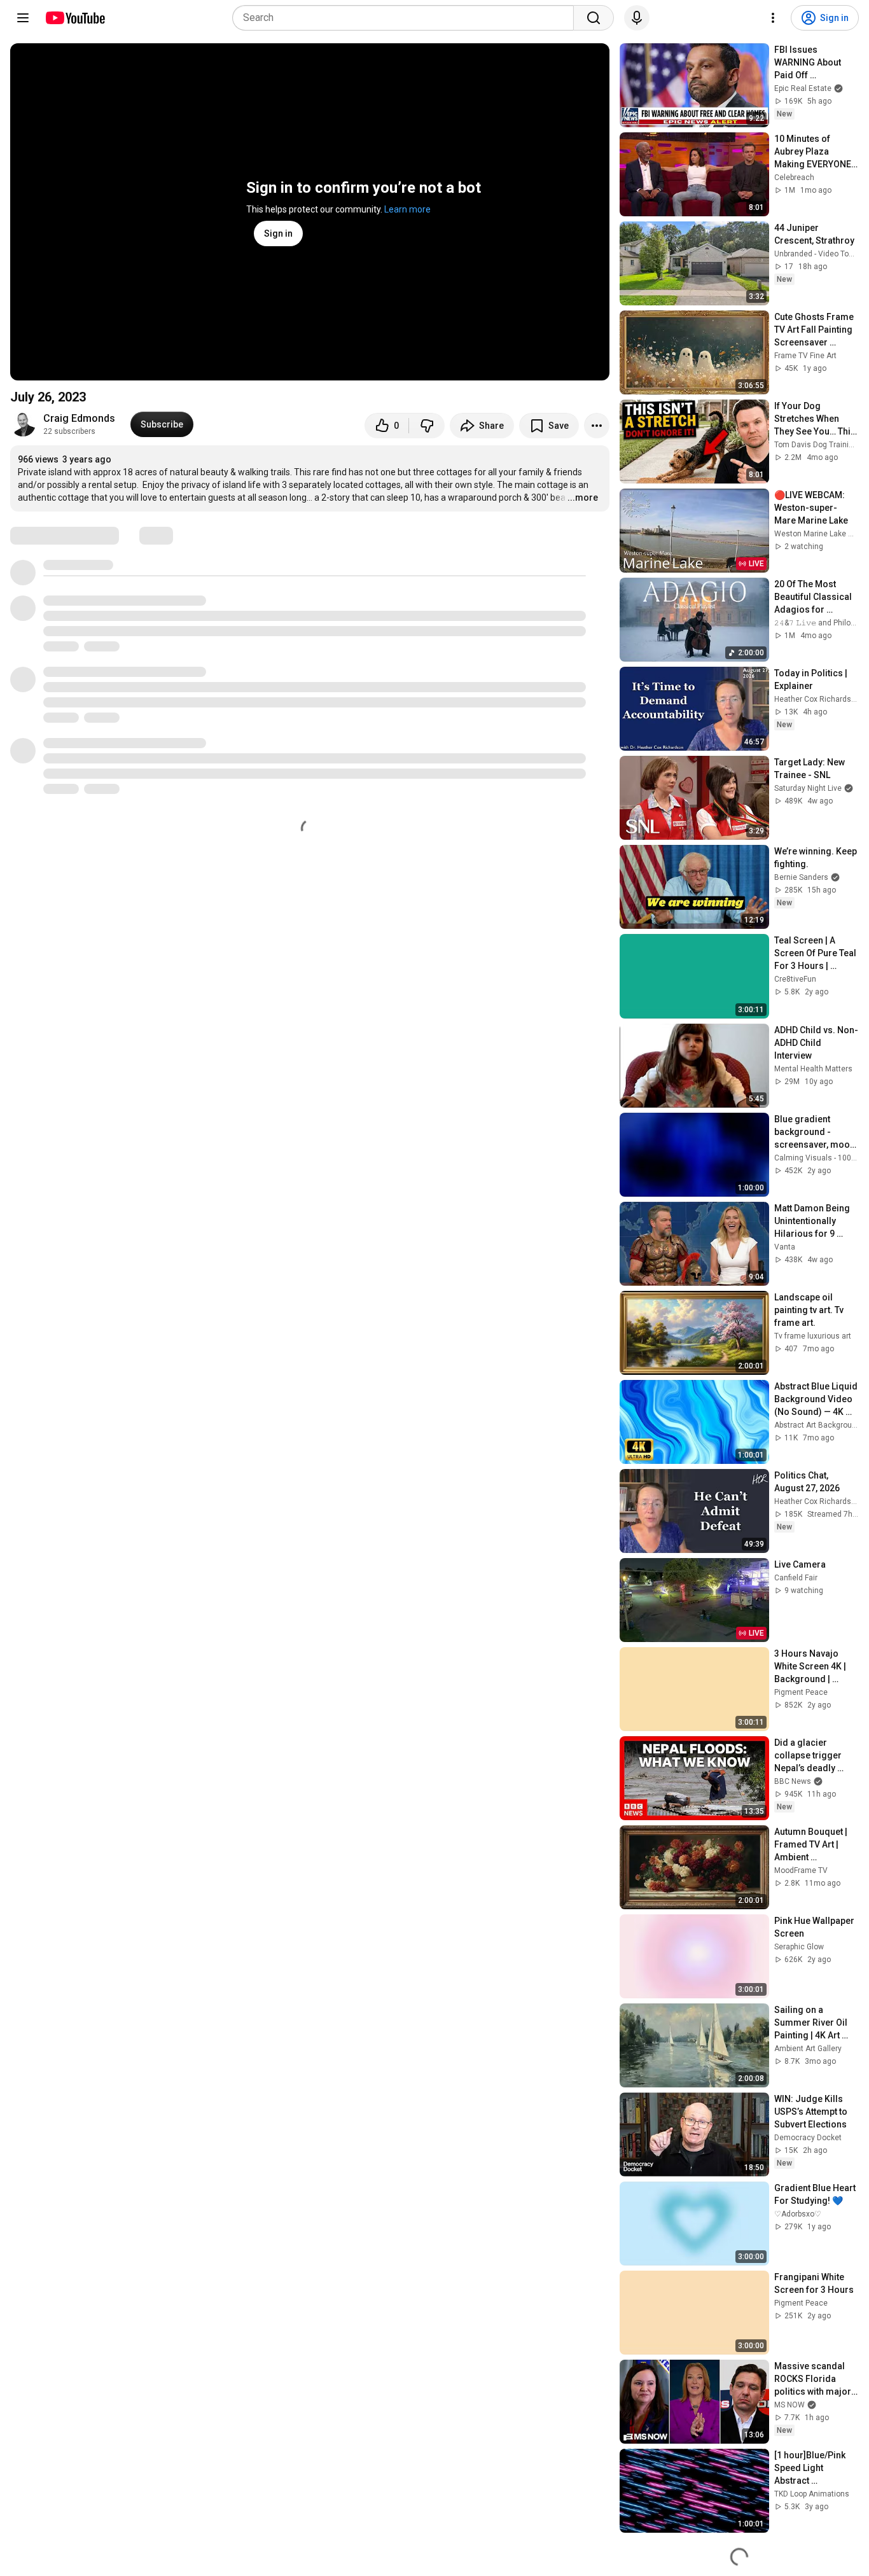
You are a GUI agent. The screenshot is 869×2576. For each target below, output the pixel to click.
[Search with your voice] (637, 18)
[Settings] (773, 18)
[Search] (594, 18)
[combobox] (407, 18)
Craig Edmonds (79, 418)
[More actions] (597, 426)
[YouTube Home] (75, 18)
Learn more (407, 209)
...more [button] (583, 498)
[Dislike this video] (427, 426)
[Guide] (23, 18)
